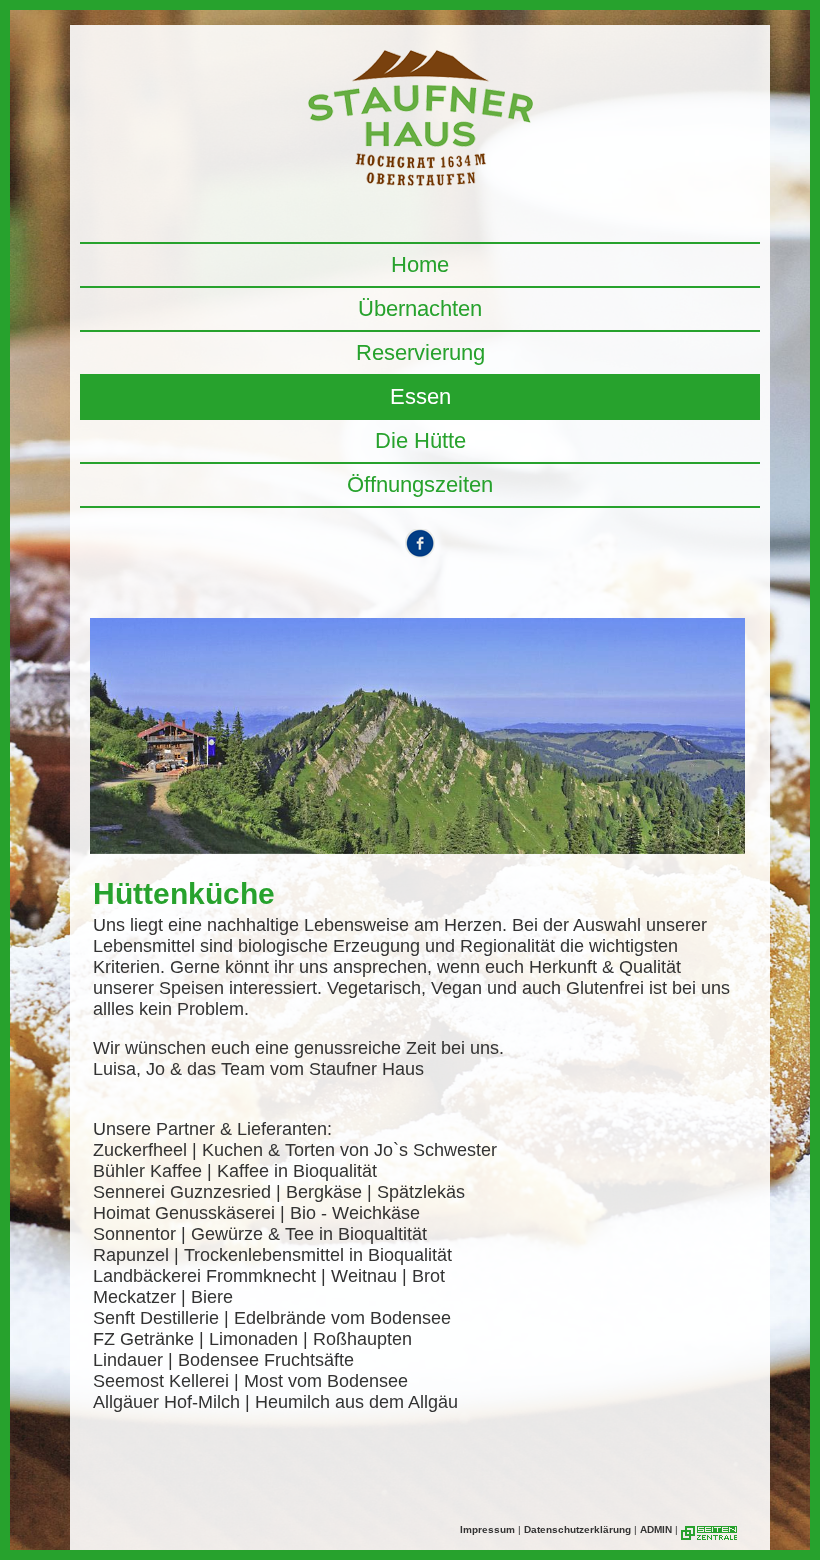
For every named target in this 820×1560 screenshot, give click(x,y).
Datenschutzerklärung (577, 1529)
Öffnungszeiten (420, 484)
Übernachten (420, 308)
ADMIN (656, 1529)
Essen (420, 396)
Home (420, 264)
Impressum (487, 1529)
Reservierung (420, 352)
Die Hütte (420, 440)
